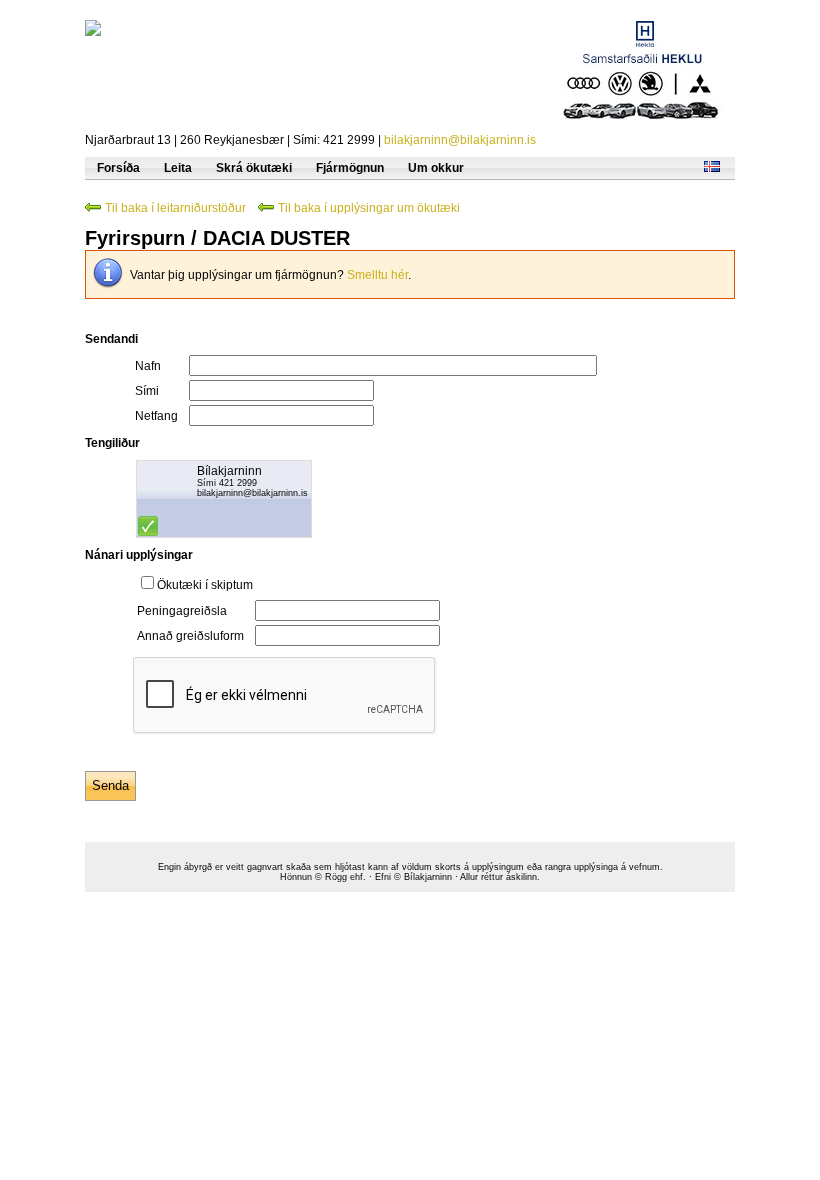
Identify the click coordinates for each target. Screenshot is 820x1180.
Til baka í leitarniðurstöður (175, 208)
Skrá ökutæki (254, 168)
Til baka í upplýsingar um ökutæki (369, 208)
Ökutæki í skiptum (205, 585)
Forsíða (118, 168)
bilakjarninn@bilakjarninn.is (460, 140)
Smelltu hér (377, 275)
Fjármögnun (350, 168)
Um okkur (436, 168)
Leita (178, 168)
